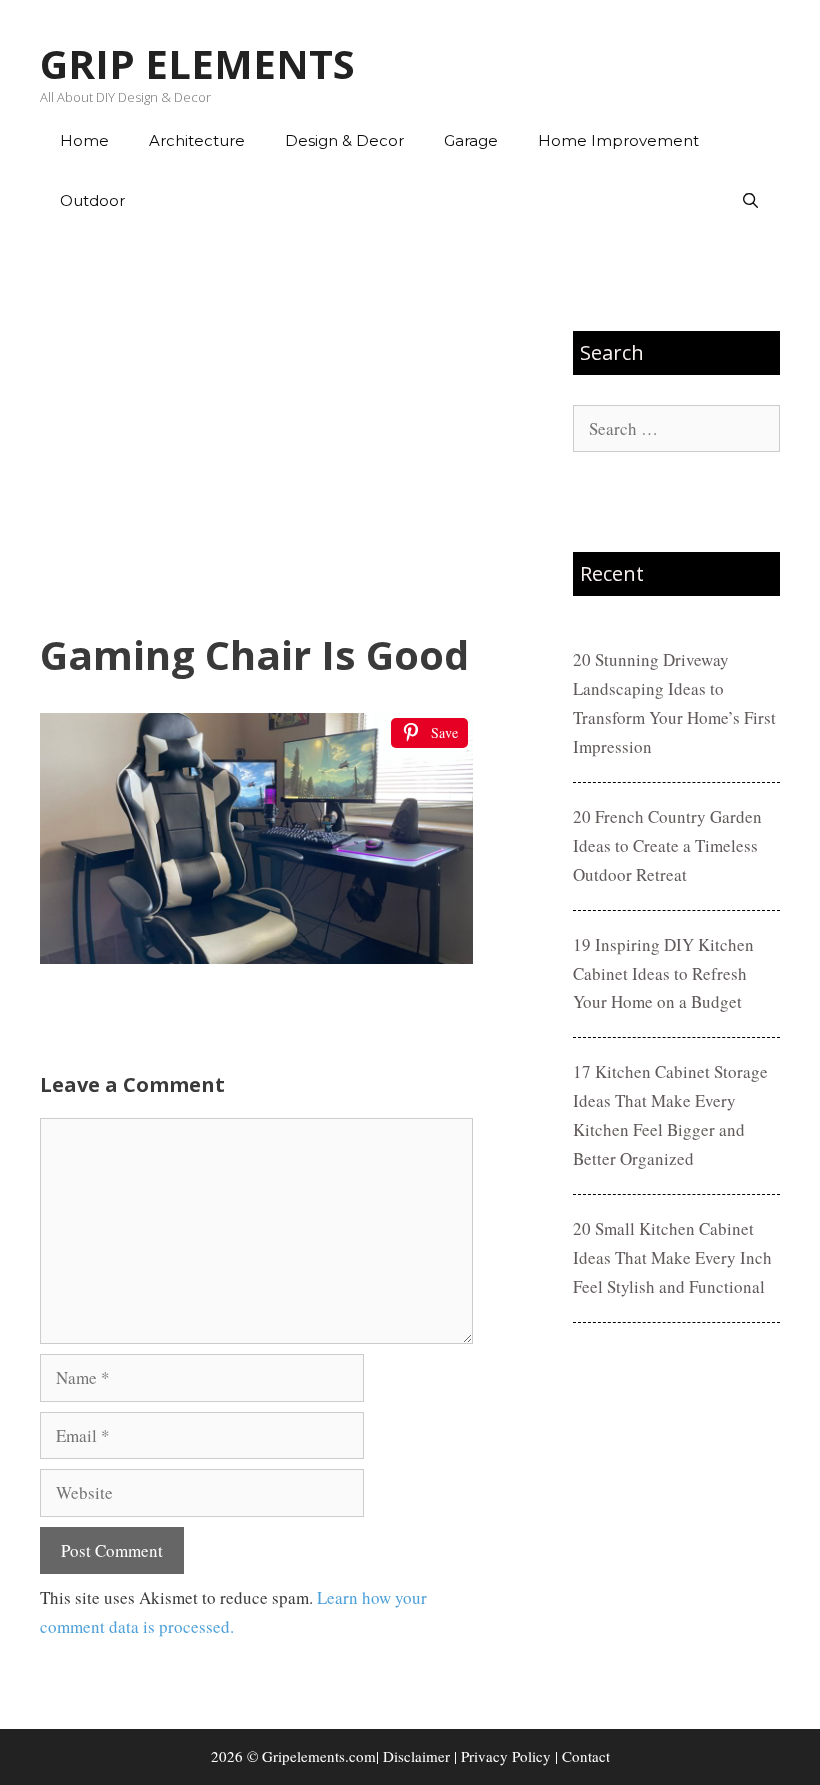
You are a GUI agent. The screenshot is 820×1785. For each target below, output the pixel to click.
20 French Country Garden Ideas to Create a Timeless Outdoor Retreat (667, 845)
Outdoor (92, 200)
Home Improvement (618, 140)
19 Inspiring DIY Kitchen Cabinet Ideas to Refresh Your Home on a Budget (663, 973)
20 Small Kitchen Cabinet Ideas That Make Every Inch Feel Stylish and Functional (672, 1257)
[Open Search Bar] (750, 201)
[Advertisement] (256, 431)
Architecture (197, 140)
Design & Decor (344, 140)
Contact (586, 1756)
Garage (471, 140)
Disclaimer (416, 1756)
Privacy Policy (506, 1756)
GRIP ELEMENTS (197, 63)
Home (84, 140)
